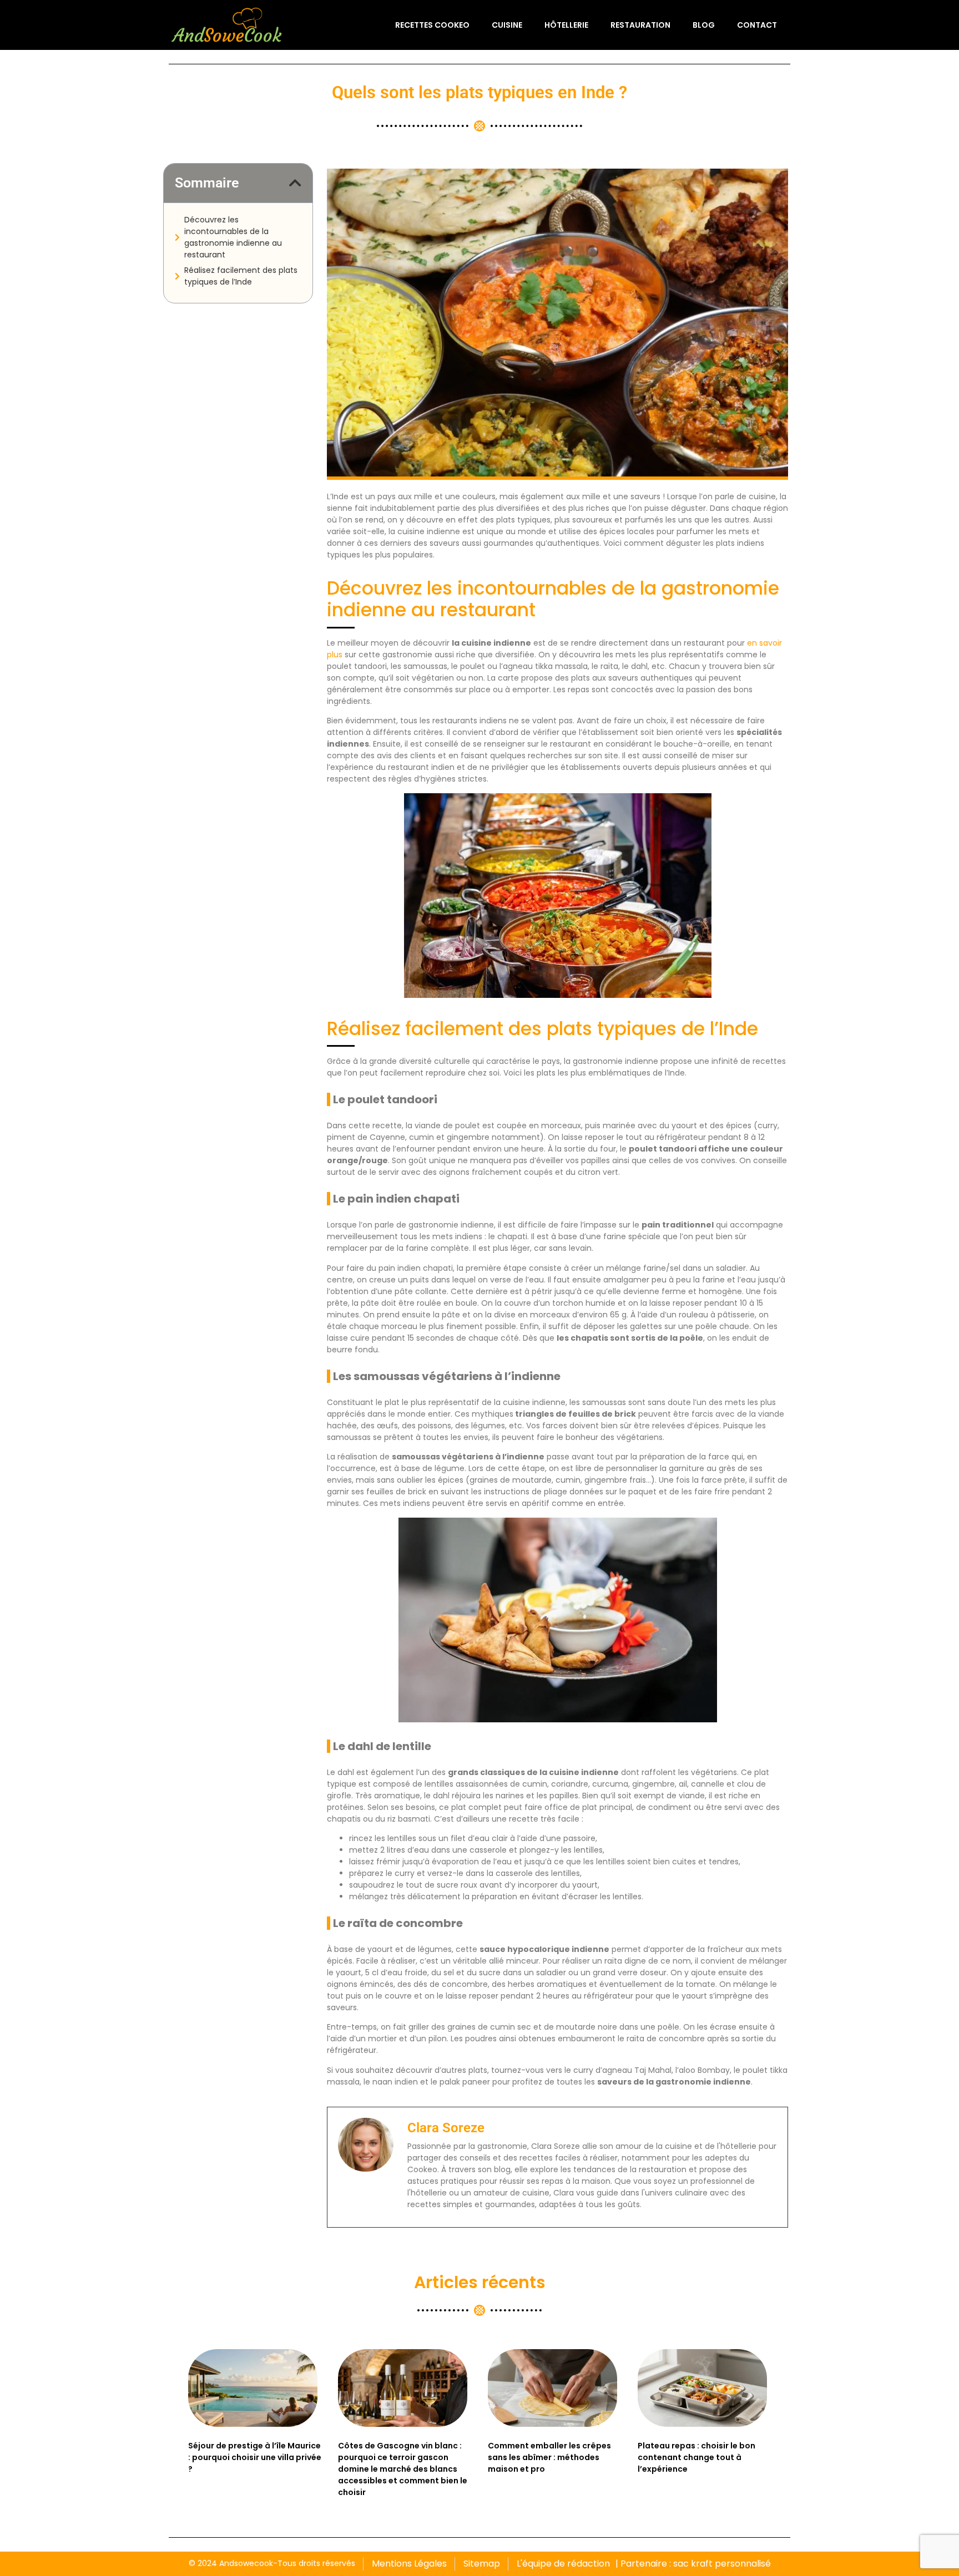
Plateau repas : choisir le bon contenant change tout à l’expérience (696, 2457)
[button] (295, 183)
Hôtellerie (566, 25)
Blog (704, 25)
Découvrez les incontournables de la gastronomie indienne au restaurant (233, 237)
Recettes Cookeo (432, 25)
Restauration (640, 25)
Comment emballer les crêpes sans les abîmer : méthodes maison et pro (549, 2457)
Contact (757, 25)
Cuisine (507, 25)
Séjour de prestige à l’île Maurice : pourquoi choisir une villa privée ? (255, 2457)
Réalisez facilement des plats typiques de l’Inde (241, 276)
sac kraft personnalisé (722, 2564)
